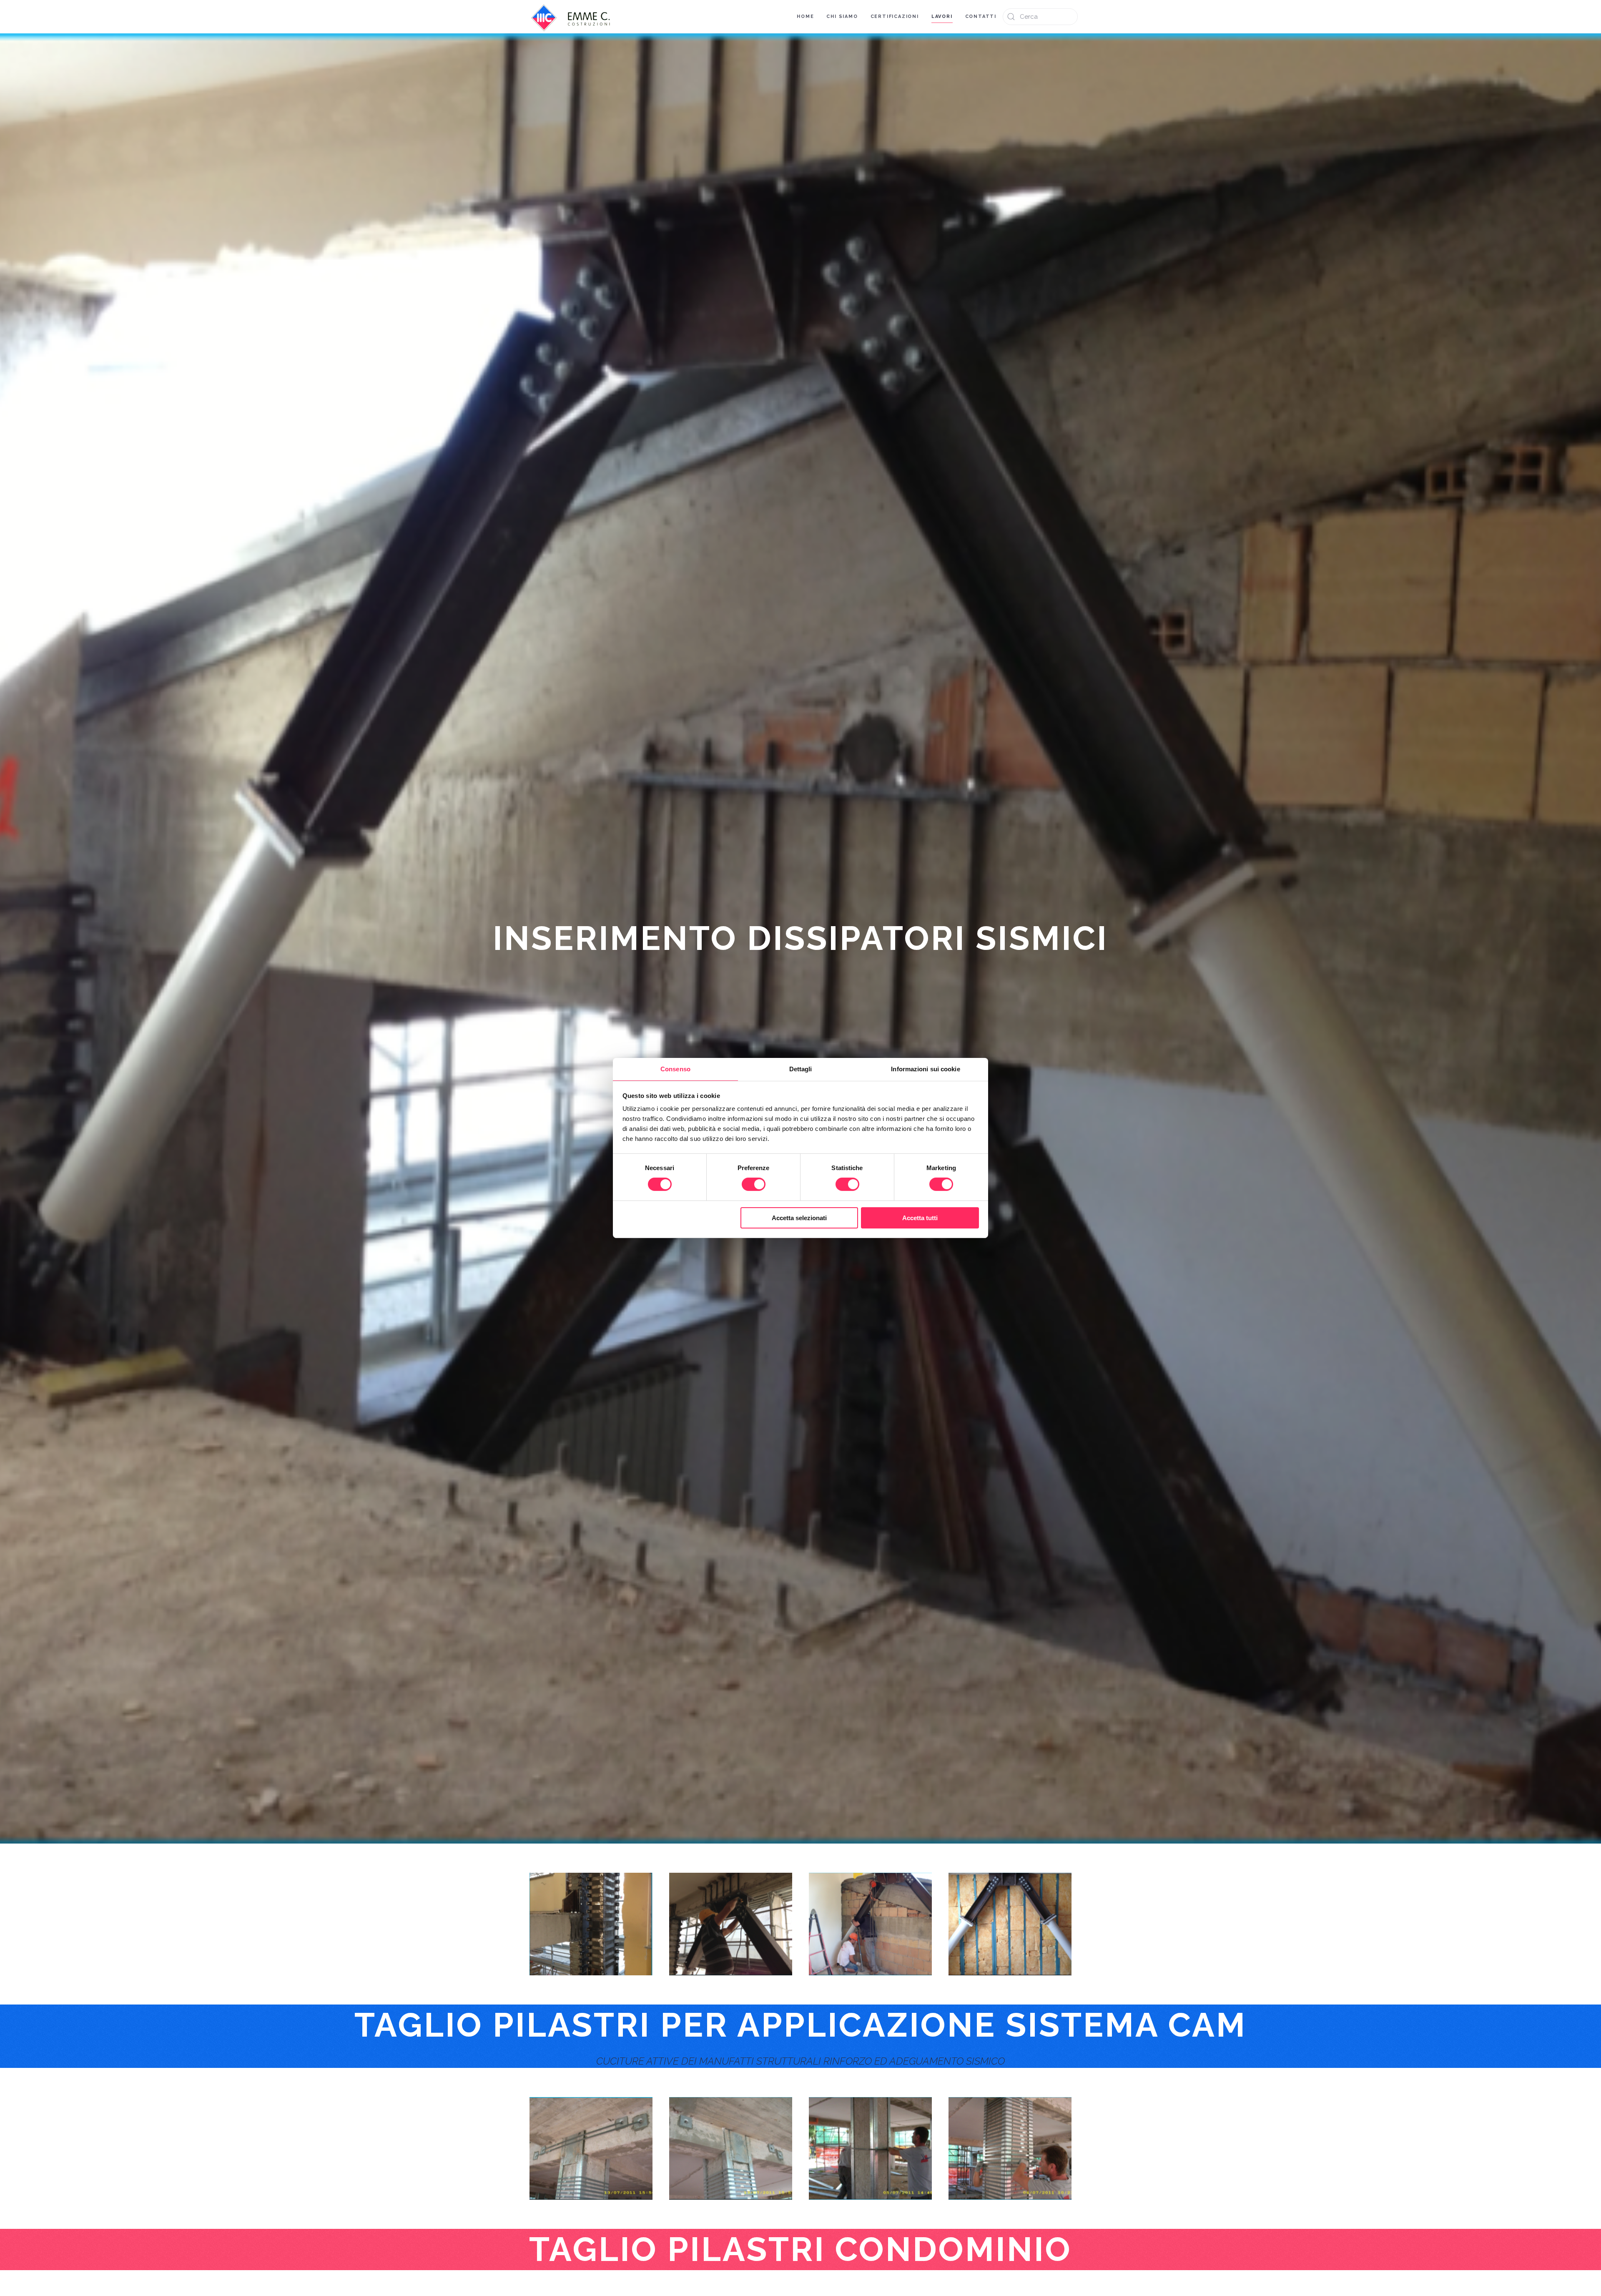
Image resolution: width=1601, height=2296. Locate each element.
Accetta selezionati (799, 1218)
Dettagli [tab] (801, 1069)
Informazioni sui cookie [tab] (925, 1069)
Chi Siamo (842, 16)
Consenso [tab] (675, 1069)
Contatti (981, 16)
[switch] (754, 1184)
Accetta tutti (920, 1218)
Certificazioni (895, 16)
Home (805, 16)
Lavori (942, 16)
